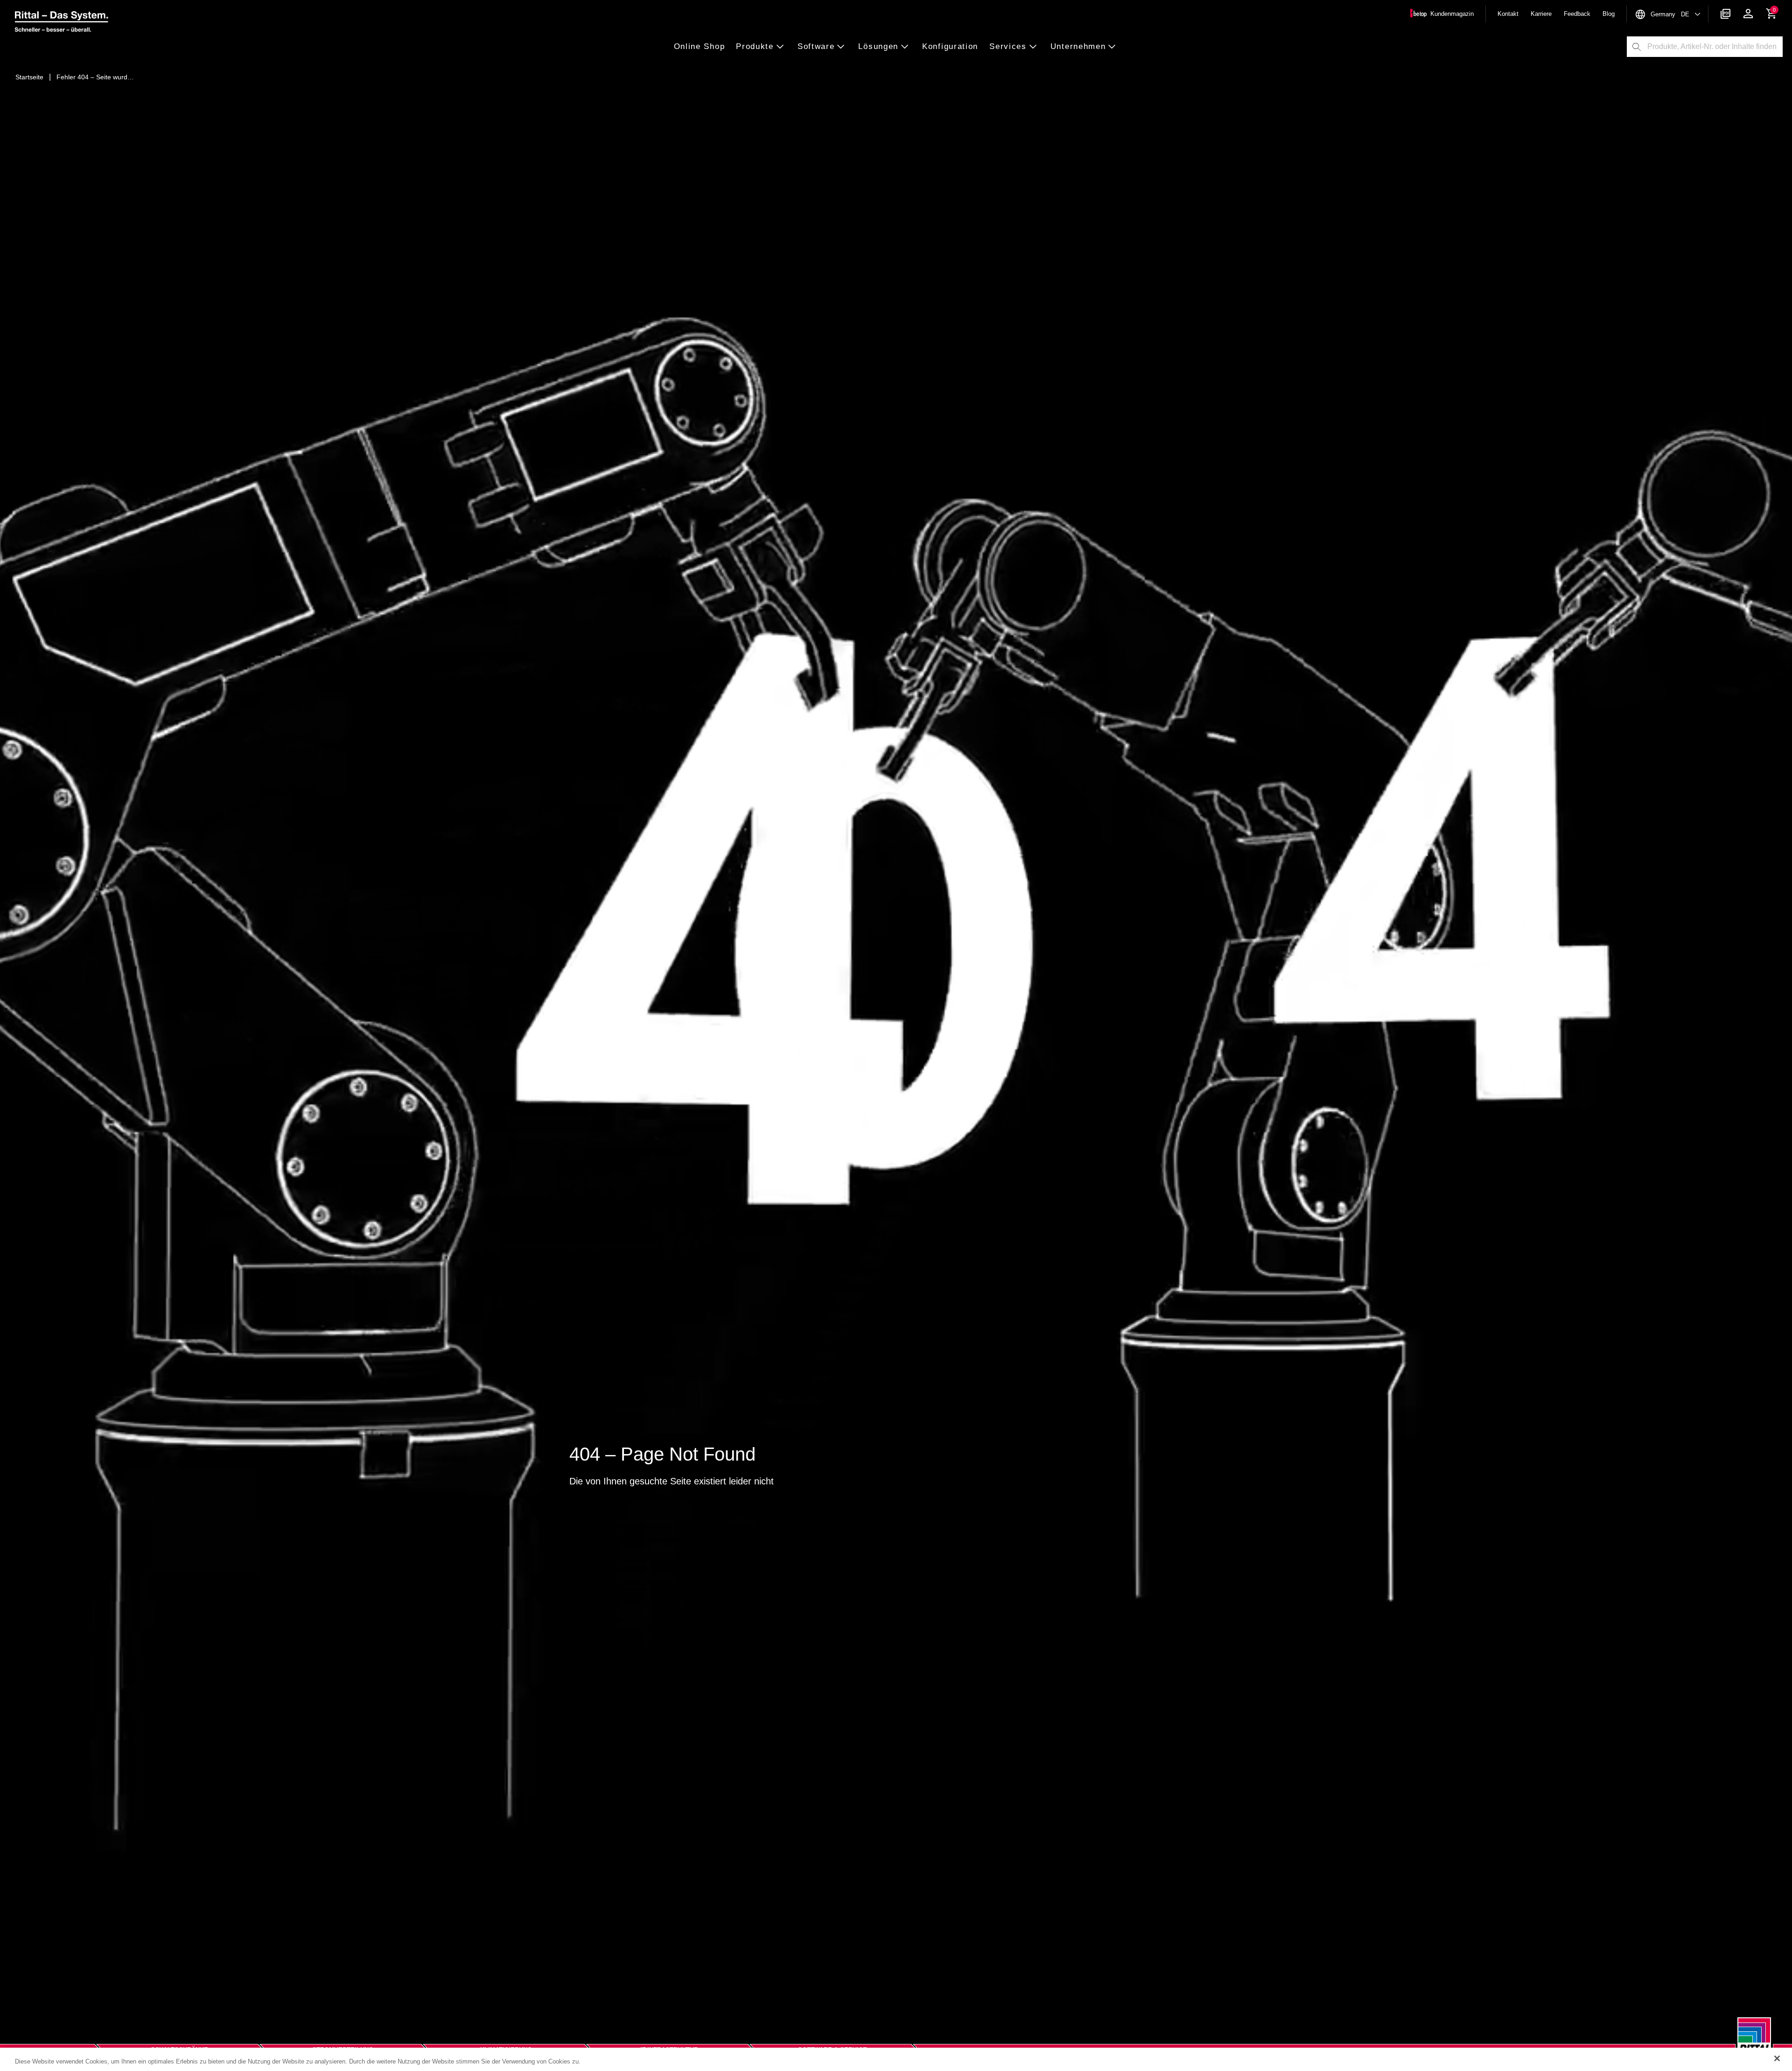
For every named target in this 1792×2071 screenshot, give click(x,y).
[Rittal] (1754, 2041)
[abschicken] (1637, 47)
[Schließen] (1777, 2058)
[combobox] (1715, 47)
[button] (702, 47)
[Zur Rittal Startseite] (62, 23)
